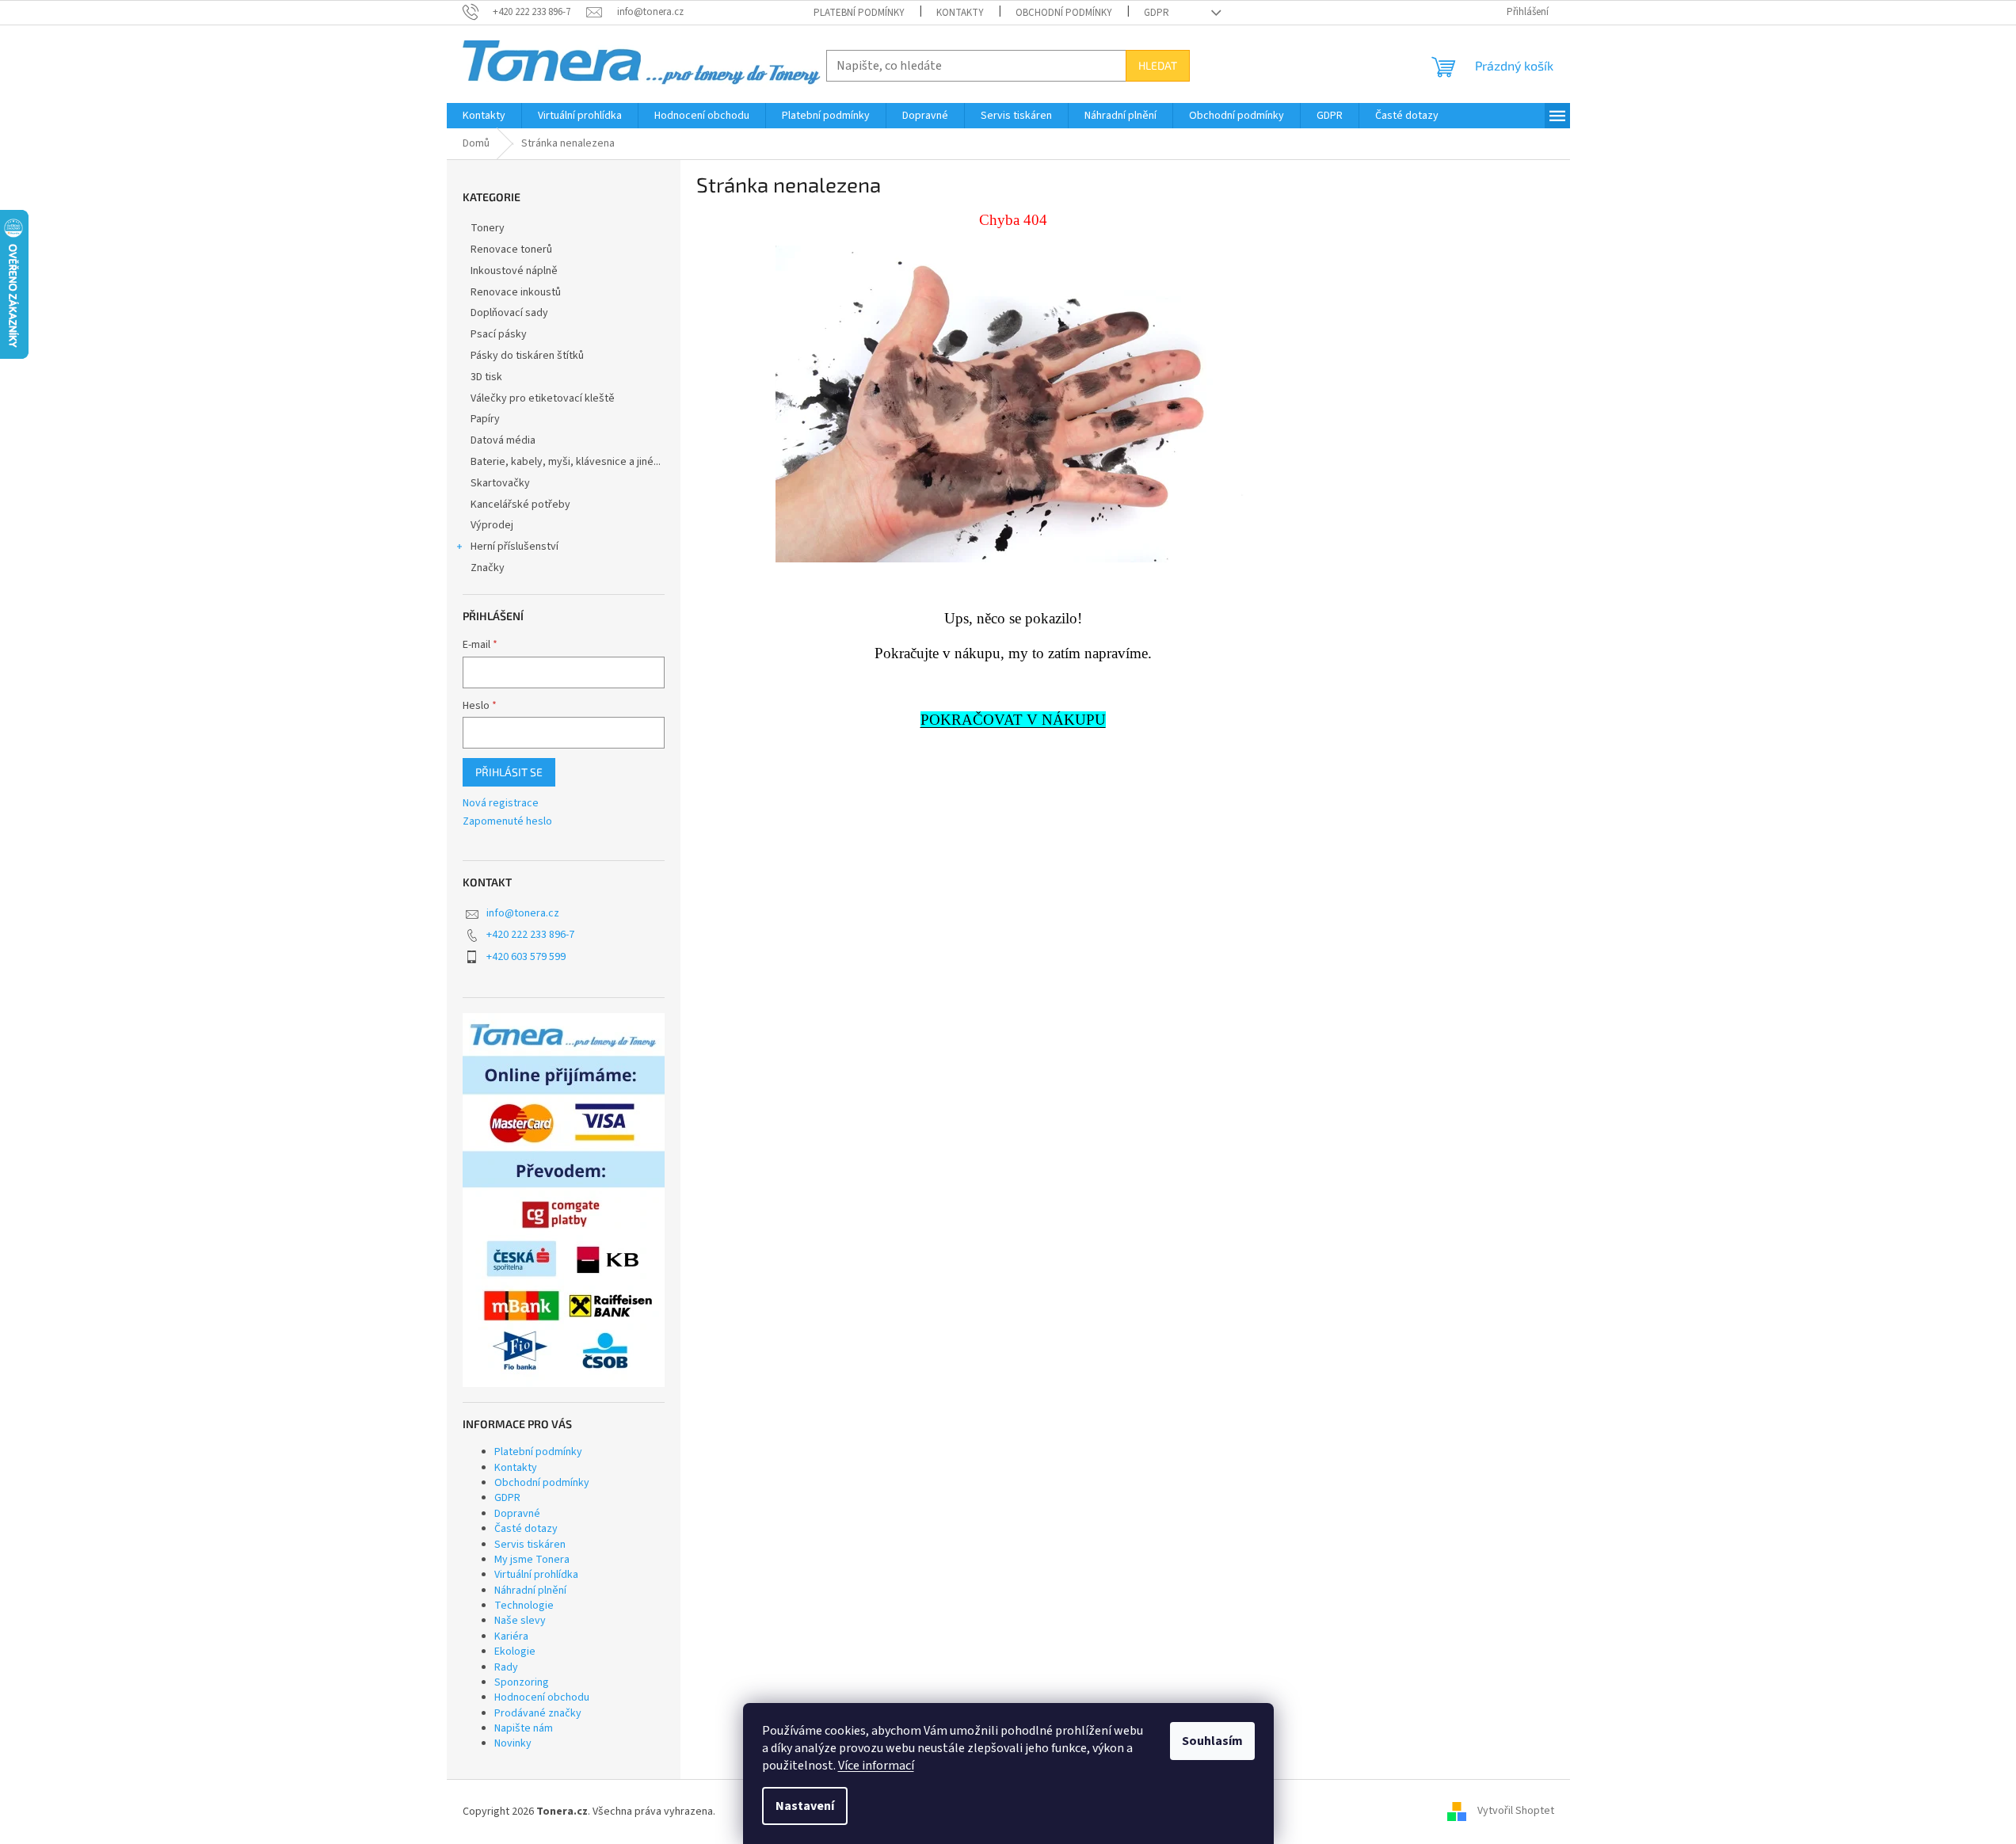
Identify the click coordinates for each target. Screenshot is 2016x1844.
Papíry (485, 419)
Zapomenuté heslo (507, 822)
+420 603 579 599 (526, 957)
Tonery (488, 228)
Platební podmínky (859, 13)
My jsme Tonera (532, 1560)
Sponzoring (522, 1682)
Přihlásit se (509, 772)
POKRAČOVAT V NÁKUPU (1013, 720)
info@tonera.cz (523, 913)
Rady (506, 1667)
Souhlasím (1212, 1741)
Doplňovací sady (509, 313)
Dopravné (517, 1514)
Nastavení (805, 1806)
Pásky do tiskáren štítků (527, 356)
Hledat (1158, 65)
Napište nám (524, 1728)
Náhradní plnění (530, 1591)
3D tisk (486, 377)
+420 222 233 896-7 (530, 935)
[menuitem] (484, 116)
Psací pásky (499, 334)
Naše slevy (520, 1621)
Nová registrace (501, 804)
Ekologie (515, 1652)
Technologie (524, 1606)
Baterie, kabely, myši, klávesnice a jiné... (566, 462)
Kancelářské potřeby (520, 505)
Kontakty (960, 13)
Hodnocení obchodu (542, 1697)
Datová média (503, 440)
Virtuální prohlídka (536, 1575)
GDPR (1157, 13)
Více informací (876, 1766)
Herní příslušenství (514, 547)
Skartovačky (500, 483)
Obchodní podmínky (1064, 13)
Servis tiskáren (530, 1545)
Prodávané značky (538, 1713)
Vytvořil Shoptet (1516, 1812)
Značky (488, 568)
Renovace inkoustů (516, 292)
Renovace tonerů (511, 250)
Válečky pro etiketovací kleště (543, 398)
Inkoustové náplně (514, 271)
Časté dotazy (526, 1529)
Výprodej (492, 525)
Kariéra (511, 1636)
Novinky (513, 1743)
